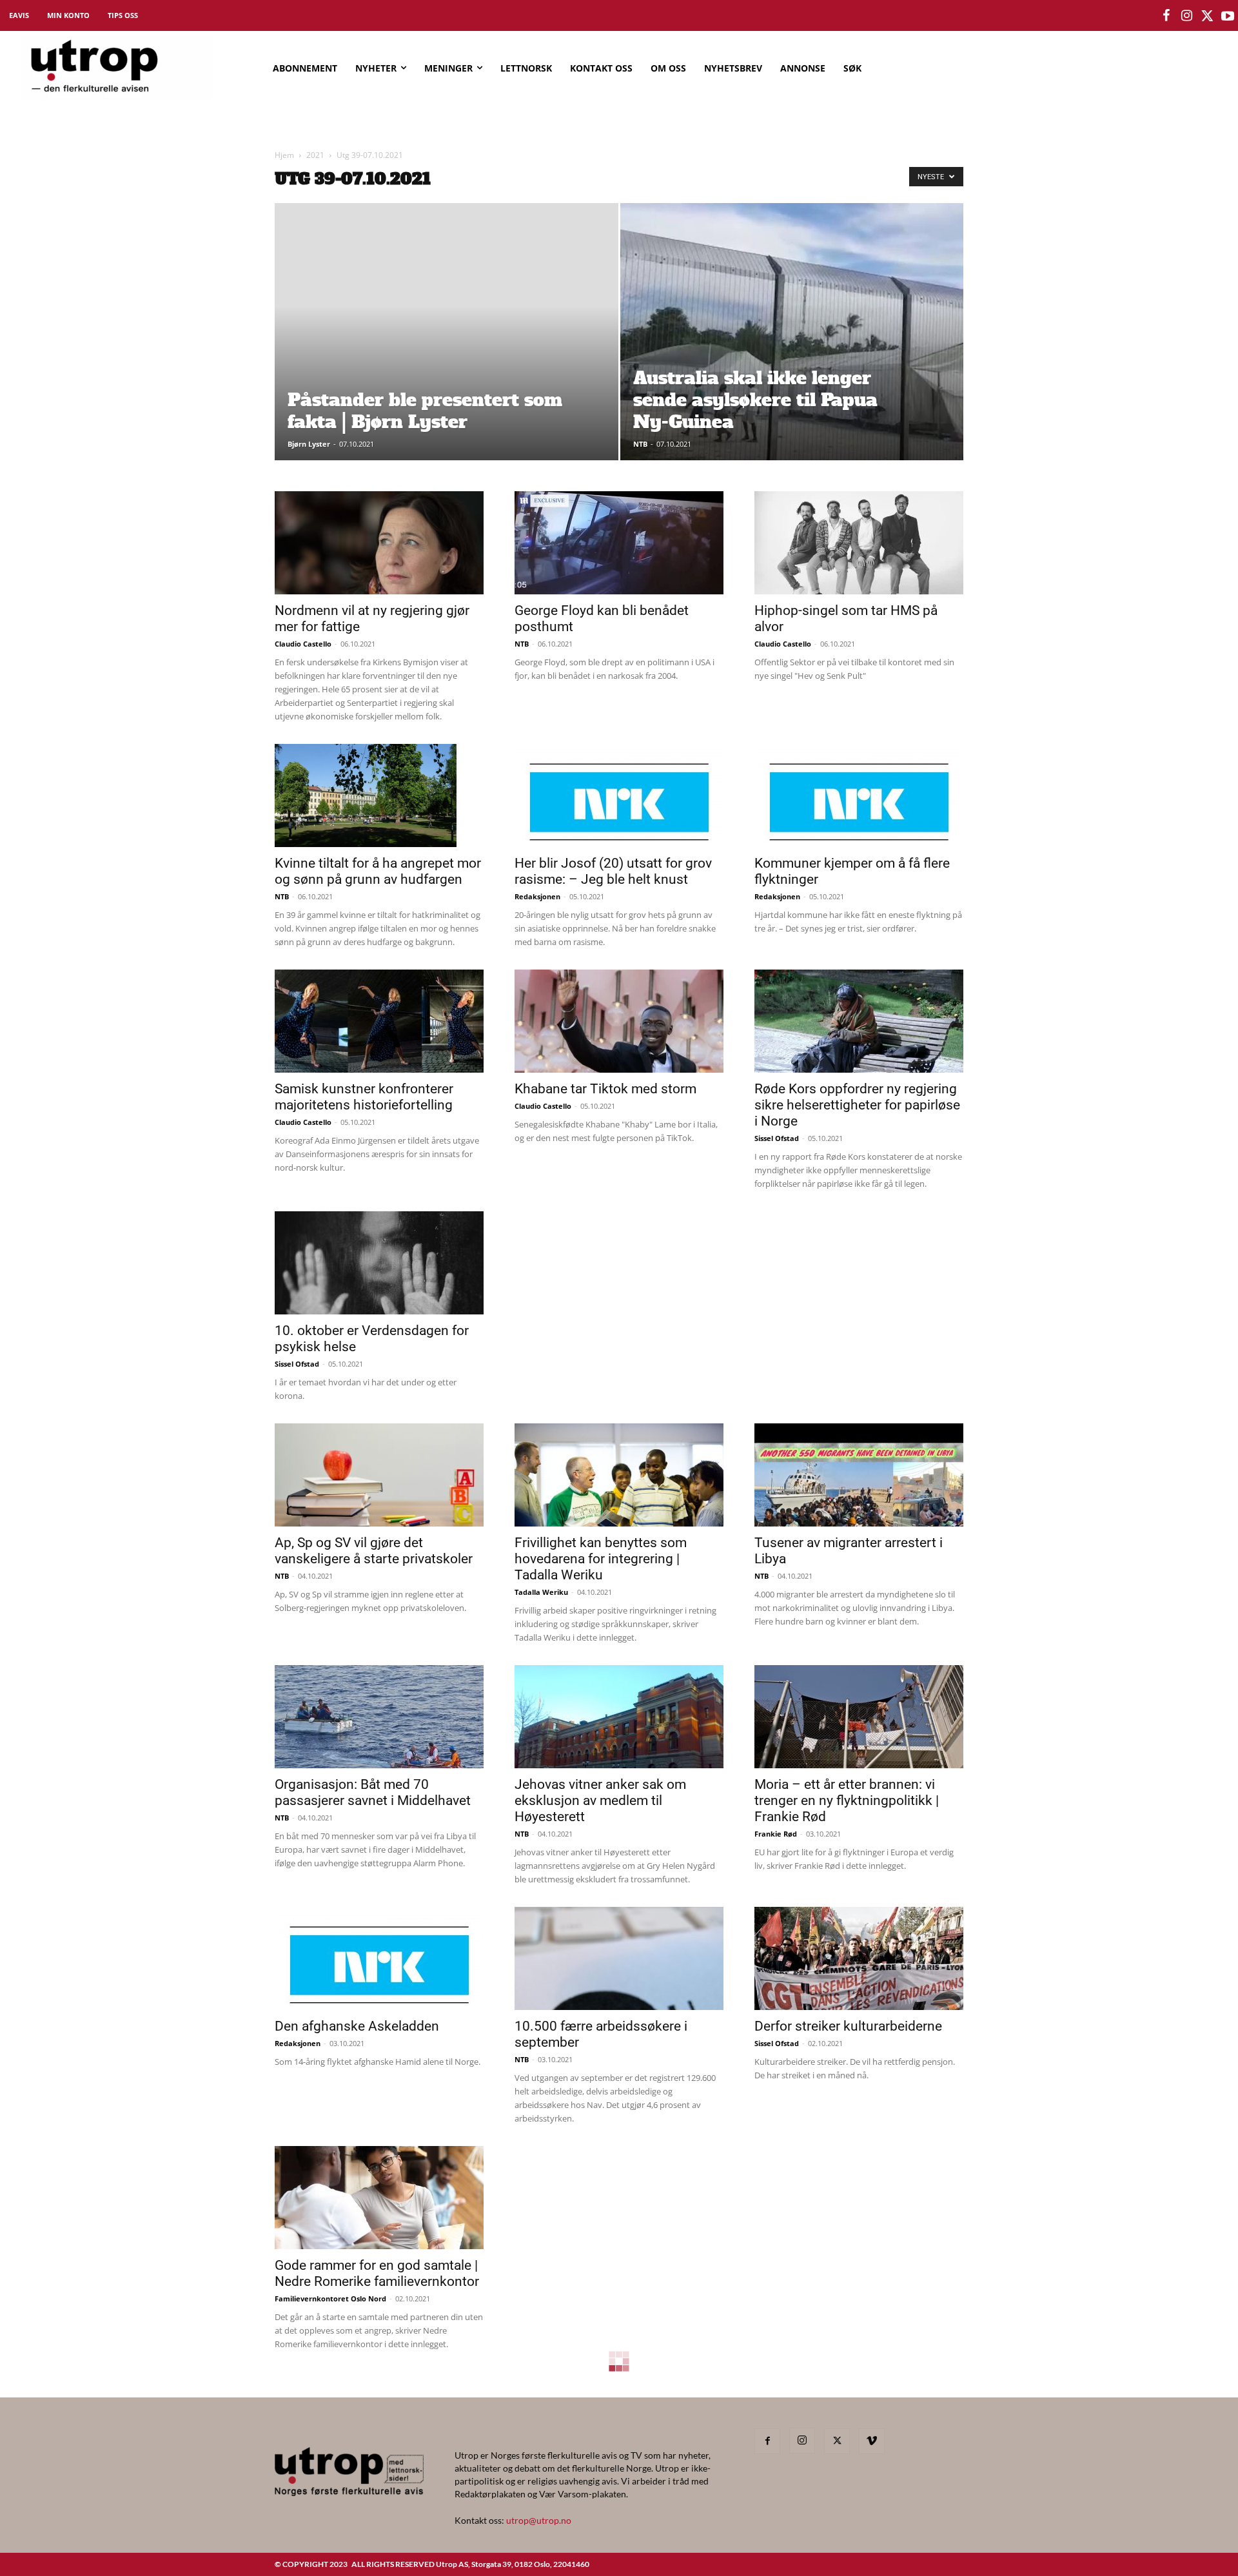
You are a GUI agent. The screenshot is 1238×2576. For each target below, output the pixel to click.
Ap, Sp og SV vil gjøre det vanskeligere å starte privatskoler (374, 1551)
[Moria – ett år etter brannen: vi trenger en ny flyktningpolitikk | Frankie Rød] (859, 1717)
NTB (640, 444)
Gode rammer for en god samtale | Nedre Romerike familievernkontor (377, 2273)
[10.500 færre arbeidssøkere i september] (619, 1958)
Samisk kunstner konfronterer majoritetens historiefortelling (364, 1097)
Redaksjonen (537, 896)
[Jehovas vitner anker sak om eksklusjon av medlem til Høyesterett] (619, 1717)
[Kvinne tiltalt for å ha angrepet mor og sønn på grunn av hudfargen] (379, 795)
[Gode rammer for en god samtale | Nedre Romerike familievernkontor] (379, 2198)
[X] (837, 2441)
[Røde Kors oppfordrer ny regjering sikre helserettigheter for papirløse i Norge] (859, 1021)
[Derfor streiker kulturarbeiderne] (859, 1958)
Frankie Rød (776, 1834)
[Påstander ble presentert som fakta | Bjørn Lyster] (447, 352)
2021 (315, 155)
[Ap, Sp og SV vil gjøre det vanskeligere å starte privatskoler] (379, 1475)
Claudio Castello (303, 644)
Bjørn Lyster (309, 444)
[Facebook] (767, 2441)
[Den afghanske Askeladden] (379, 1958)
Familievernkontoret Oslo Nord (330, 2298)
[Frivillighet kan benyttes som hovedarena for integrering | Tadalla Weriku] (619, 1475)
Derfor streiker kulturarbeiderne (848, 2026)
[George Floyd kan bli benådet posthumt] (619, 543)
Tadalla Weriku (541, 1592)
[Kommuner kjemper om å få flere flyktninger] (859, 795)
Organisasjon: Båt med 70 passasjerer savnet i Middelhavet (373, 1792)
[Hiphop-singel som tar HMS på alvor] (859, 543)
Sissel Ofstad (777, 1138)
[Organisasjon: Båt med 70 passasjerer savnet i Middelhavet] (379, 1717)
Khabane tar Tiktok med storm (605, 1089)
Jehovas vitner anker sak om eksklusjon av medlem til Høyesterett (600, 1800)
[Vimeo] (872, 2441)
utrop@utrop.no (539, 2520)
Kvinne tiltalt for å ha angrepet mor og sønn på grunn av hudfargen (378, 871)
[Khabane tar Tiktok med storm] (619, 1021)
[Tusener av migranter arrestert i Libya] (859, 1475)
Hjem (284, 155)
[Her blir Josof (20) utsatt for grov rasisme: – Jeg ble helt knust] (619, 795)
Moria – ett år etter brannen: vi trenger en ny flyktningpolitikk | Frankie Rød (847, 1800)
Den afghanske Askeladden (357, 2026)
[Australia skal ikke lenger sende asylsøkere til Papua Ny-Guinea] (792, 352)
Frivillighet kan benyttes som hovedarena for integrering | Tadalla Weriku (601, 1559)
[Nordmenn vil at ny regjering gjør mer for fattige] (379, 543)
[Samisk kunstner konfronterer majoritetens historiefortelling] (379, 1021)
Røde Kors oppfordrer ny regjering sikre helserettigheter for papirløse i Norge (857, 1105)
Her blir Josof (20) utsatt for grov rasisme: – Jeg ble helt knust (613, 871)
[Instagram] (802, 2441)
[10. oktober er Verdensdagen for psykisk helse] (379, 1263)
